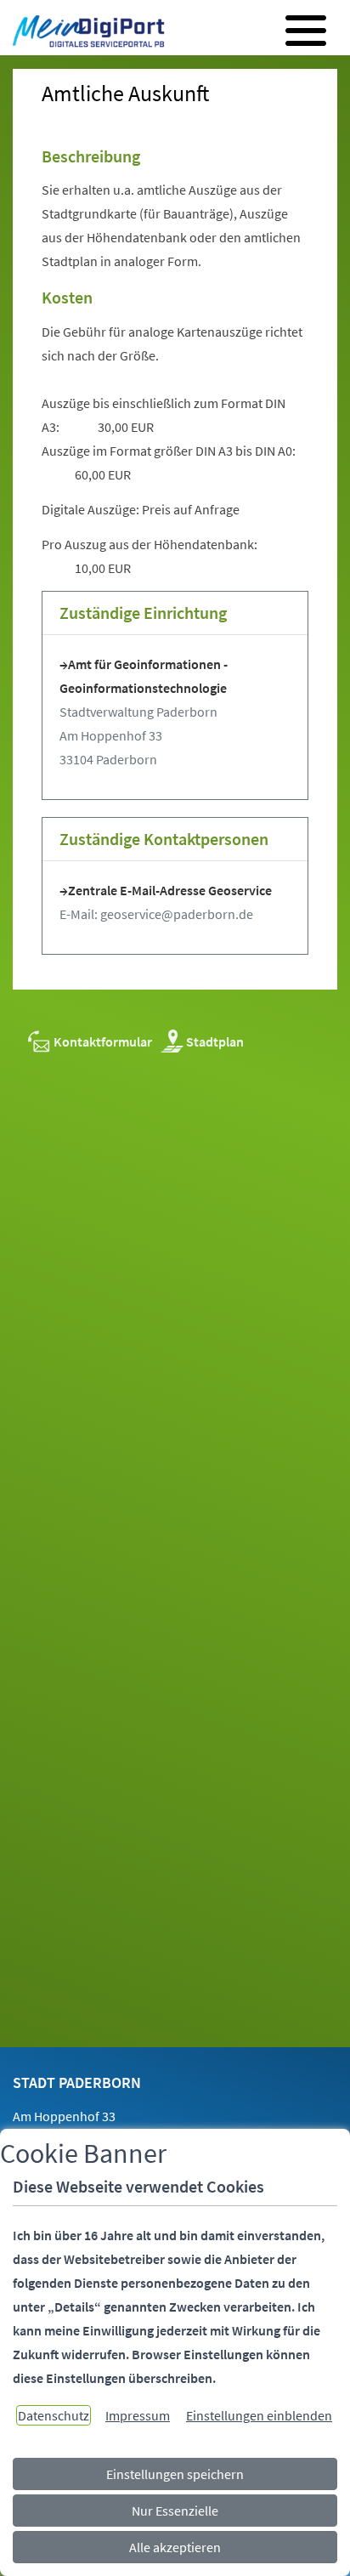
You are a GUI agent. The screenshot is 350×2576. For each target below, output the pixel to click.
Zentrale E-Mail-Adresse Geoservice (170, 890)
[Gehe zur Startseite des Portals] (84, 33)
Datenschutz (54, 2415)
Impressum (138, 2415)
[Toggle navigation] (306, 31)
